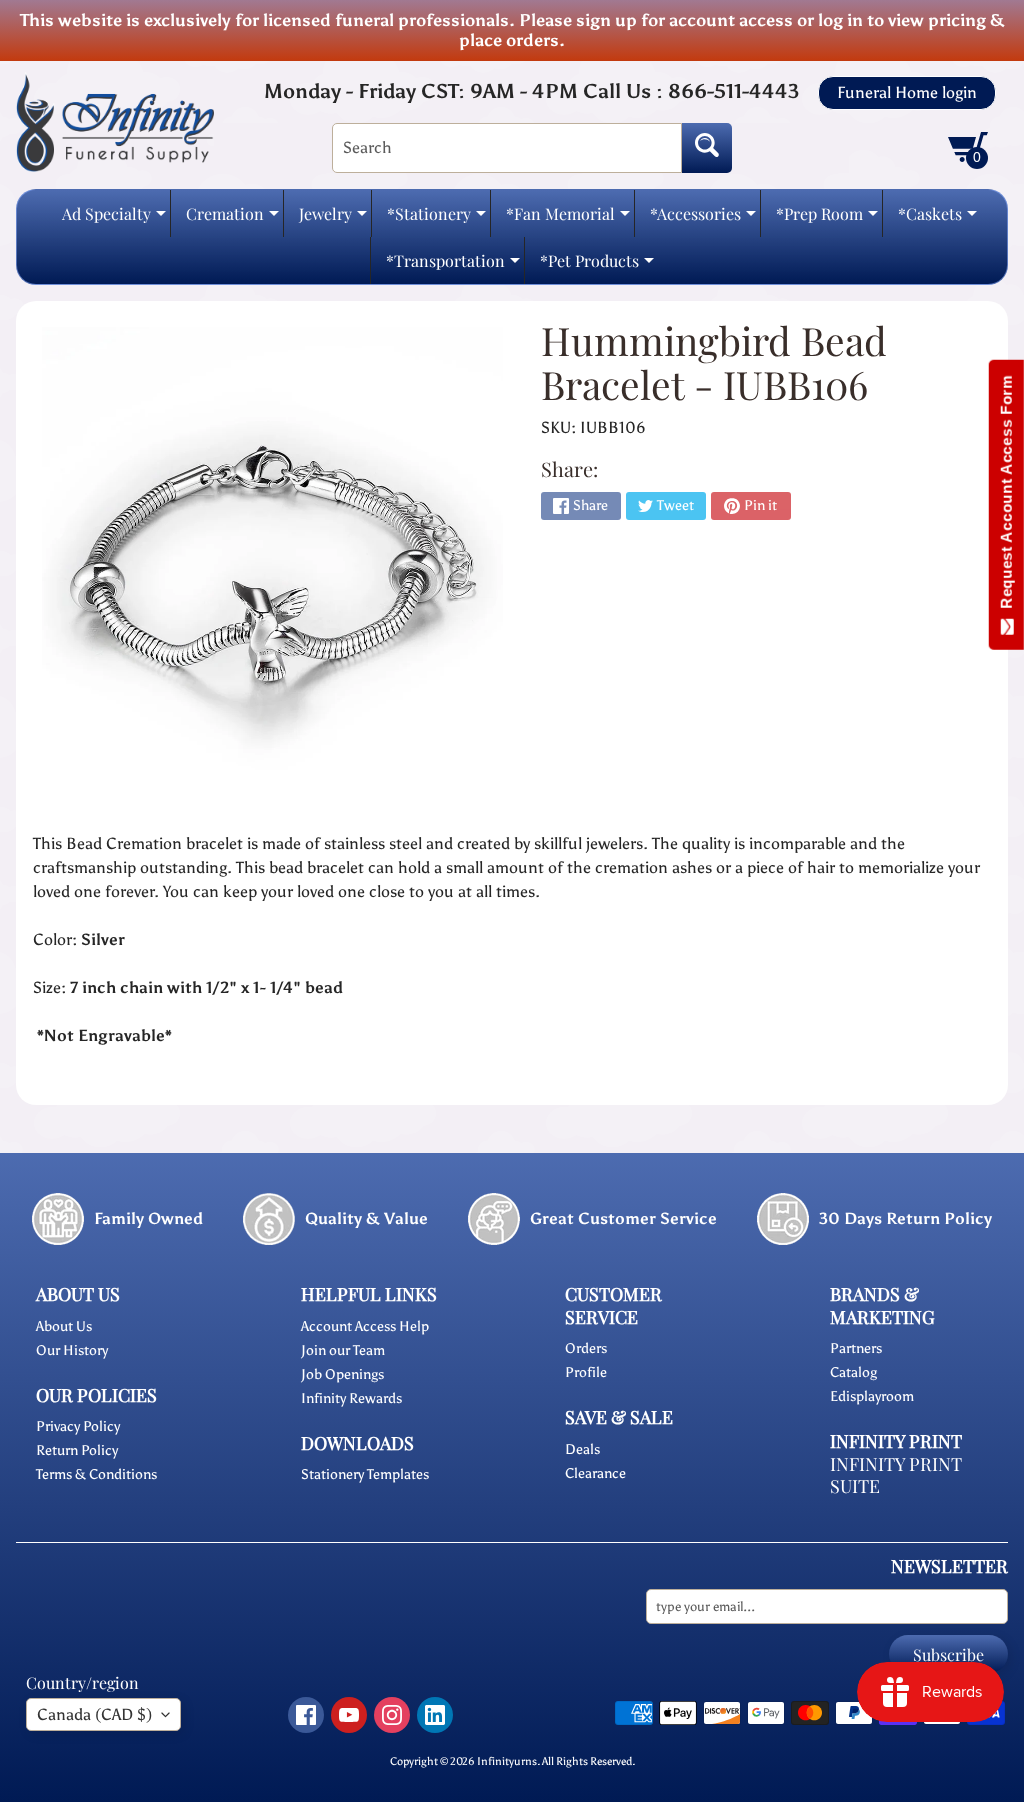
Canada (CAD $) (94, 1714)
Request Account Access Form (1006, 496)
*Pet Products (597, 266)
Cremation (232, 219)
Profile (586, 1372)
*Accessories (703, 219)
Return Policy (77, 1450)
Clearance (595, 1473)
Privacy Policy (78, 1426)
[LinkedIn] (435, 1715)
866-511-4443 (733, 91)
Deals (582, 1449)
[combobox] (507, 148)
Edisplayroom (872, 1396)
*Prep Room (827, 219)
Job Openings (342, 1374)
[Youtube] (349, 1715)
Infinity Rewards (351, 1398)
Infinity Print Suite (896, 1475)
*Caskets (937, 219)
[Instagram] (392, 1715)
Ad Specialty (114, 219)
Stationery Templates (365, 1474)
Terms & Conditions (96, 1474)
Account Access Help (365, 1326)
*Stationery (436, 219)
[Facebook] (306, 1715)
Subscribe (948, 1654)
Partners (856, 1348)
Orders (586, 1348)
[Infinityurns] (115, 122)
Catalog (853, 1372)
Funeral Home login (907, 93)
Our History (72, 1350)
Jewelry (333, 219)
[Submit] (707, 148)
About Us (64, 1326)
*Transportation (453, 266)
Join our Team (343, 1350)
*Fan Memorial (568, 219)
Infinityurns (507, 1761)
